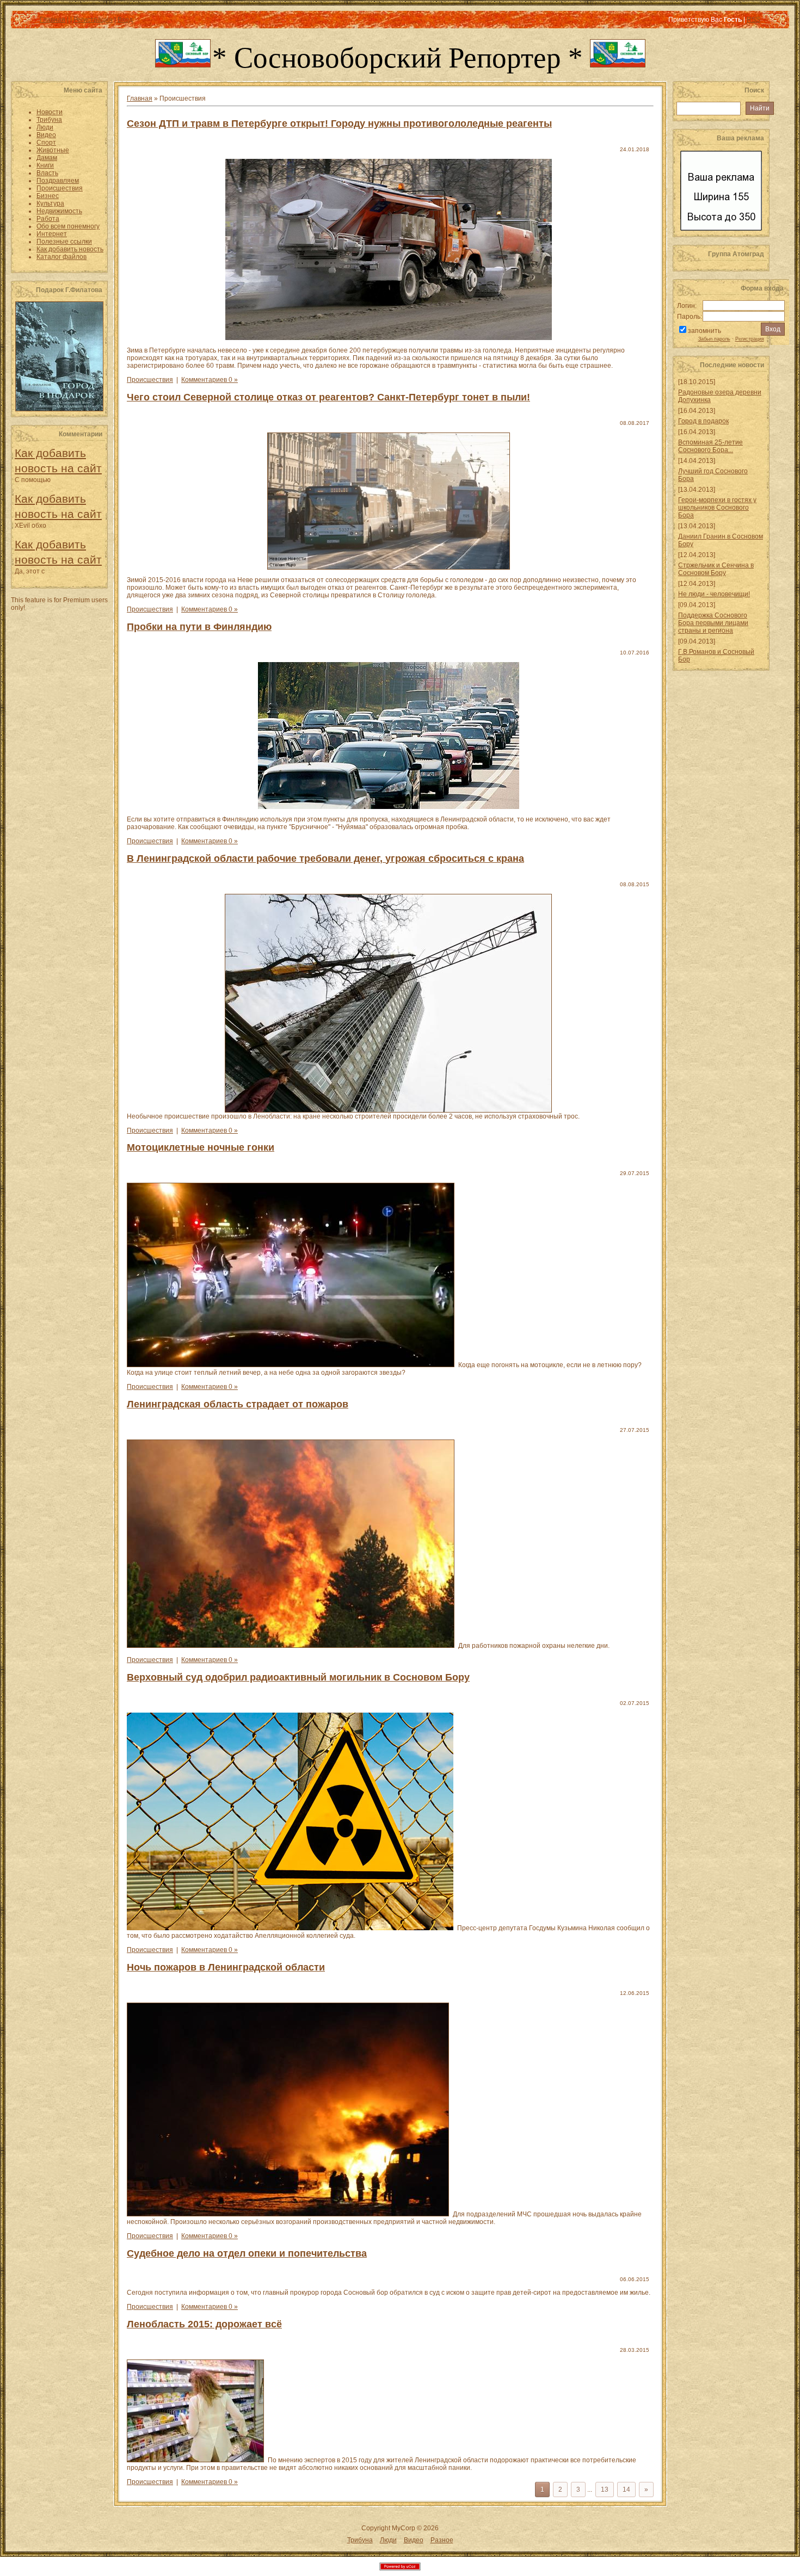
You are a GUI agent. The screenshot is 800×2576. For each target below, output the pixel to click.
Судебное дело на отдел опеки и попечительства (247, 2253)
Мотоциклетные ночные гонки (201, 1147)
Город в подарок (703, 421)
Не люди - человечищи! (714, 594)
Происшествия (150, 380)
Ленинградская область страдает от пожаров (238, 1404)
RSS (753, 20)
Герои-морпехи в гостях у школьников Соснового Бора (717, 508)
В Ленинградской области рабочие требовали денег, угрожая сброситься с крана (325, 858)
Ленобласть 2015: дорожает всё (204, 2324)
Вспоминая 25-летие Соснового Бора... (710, 446)
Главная (53, 20)
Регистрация (93, 20)
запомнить (704, 331)
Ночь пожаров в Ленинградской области (226, 1967)
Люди (388, 2540)
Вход (125, 20)
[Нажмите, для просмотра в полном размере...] (293, 1365)
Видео (414, 2540)
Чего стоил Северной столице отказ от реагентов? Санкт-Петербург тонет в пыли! (328, 397)
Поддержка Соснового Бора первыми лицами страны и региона (713, 623)
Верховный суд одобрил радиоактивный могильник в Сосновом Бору (298, 1677)
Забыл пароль (714, 339)
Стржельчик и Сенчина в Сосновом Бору (716, 569)
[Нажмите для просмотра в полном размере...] (390, 567)
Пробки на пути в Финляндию (199, 627)
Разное (442, 2540)
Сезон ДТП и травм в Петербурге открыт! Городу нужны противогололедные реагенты (339, 123)
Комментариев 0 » (210, 380)
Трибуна (360, 2540)
